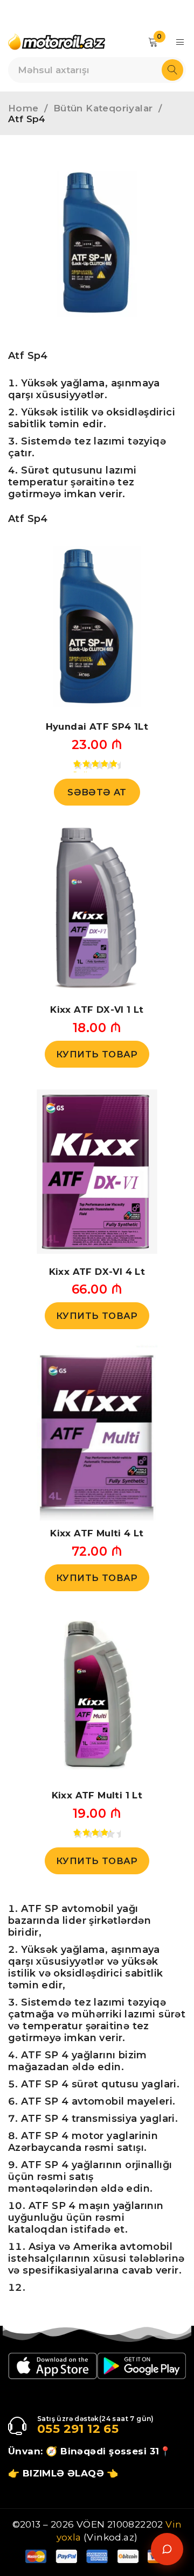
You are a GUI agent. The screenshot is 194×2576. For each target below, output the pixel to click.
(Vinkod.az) (110, 2537)
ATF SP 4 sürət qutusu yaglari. (100, 2084)
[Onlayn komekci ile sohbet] (167, 2549)
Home (23, 108)
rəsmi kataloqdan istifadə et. (68, 2224)
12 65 (101, 2429)
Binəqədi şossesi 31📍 (116, 2451)
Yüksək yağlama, (64, 383)
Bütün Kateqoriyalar (103, 108)
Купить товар (97, 1054)
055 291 (61, 2429)
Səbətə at (97, 792)
